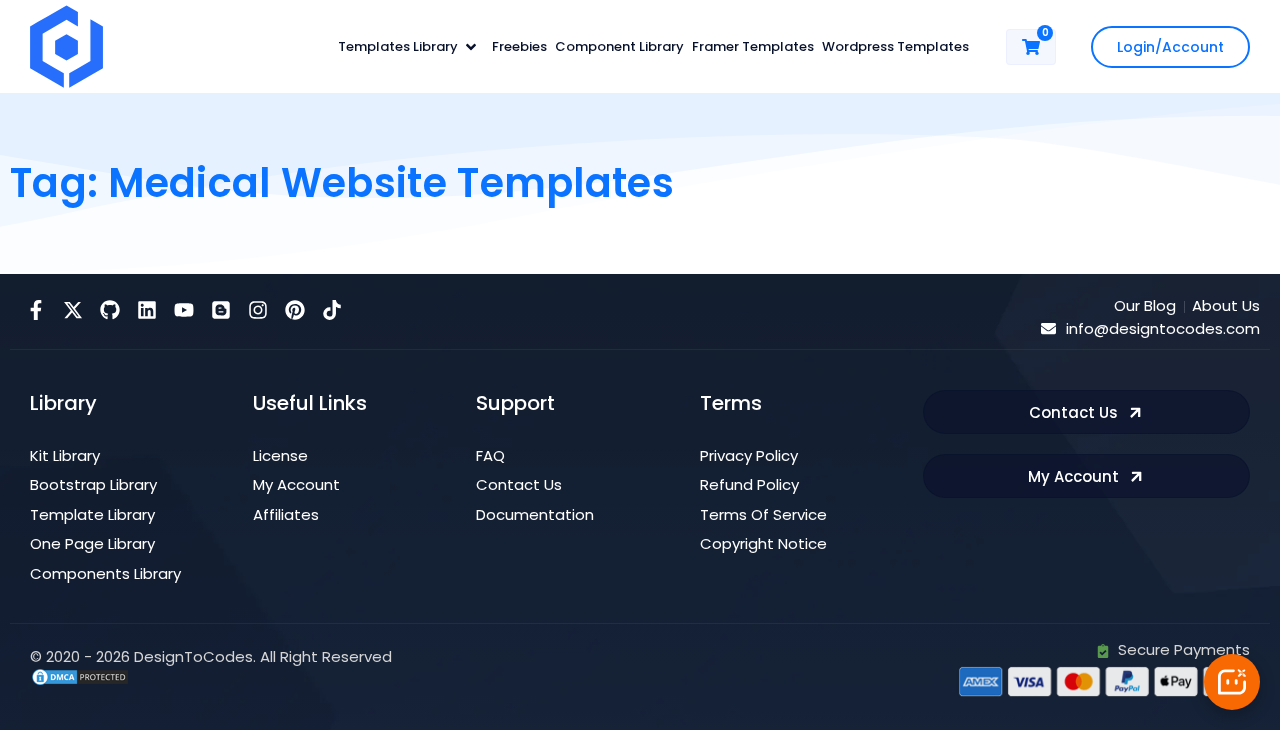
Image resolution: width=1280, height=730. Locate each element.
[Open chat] (1232, 682)
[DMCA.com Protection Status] (80, 675)
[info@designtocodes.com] (1048, 328)
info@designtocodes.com (1163, 328)
